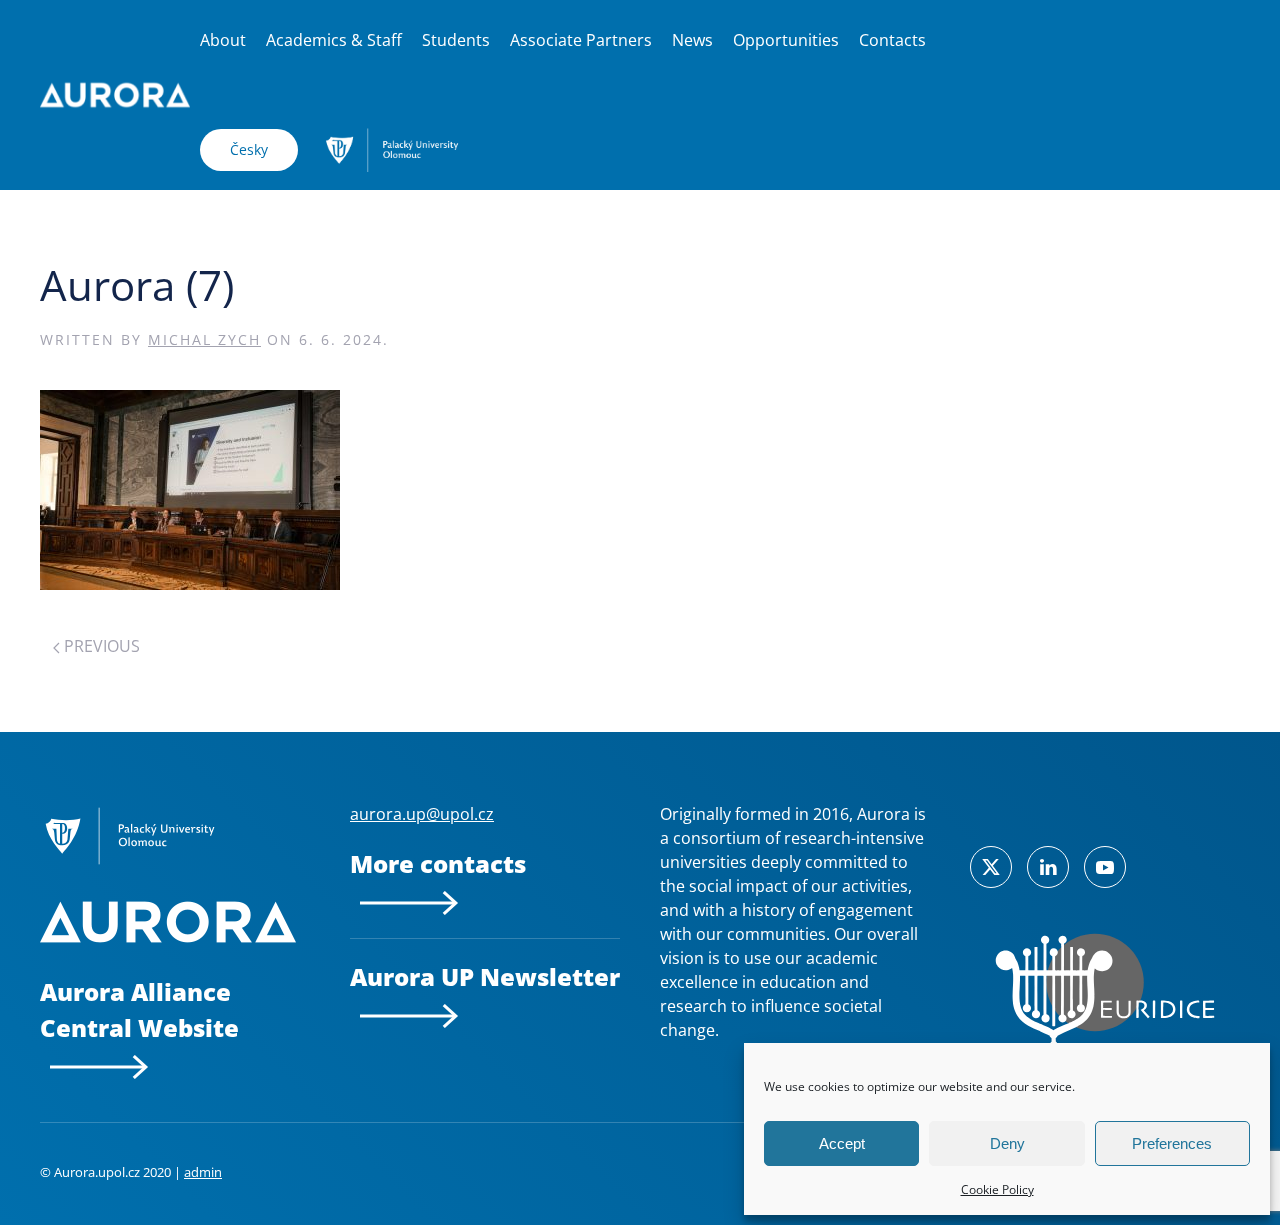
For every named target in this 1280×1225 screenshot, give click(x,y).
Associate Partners (581, 40)
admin (203, 1172)
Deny (1007, 1143)
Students (456, 40)
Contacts (892, 40)
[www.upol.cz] (392, 148)
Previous (100, 646)
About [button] (223, 40)
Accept (842, 1143)
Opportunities (786, 40)
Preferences (1172, 1143)
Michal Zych (204, 339)
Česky (249, 149)
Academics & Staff (334, 40)
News (692, 40)
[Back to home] (115, 95)
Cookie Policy (997, 1189)
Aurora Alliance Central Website (139, 1009)
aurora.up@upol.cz (422, 814)
